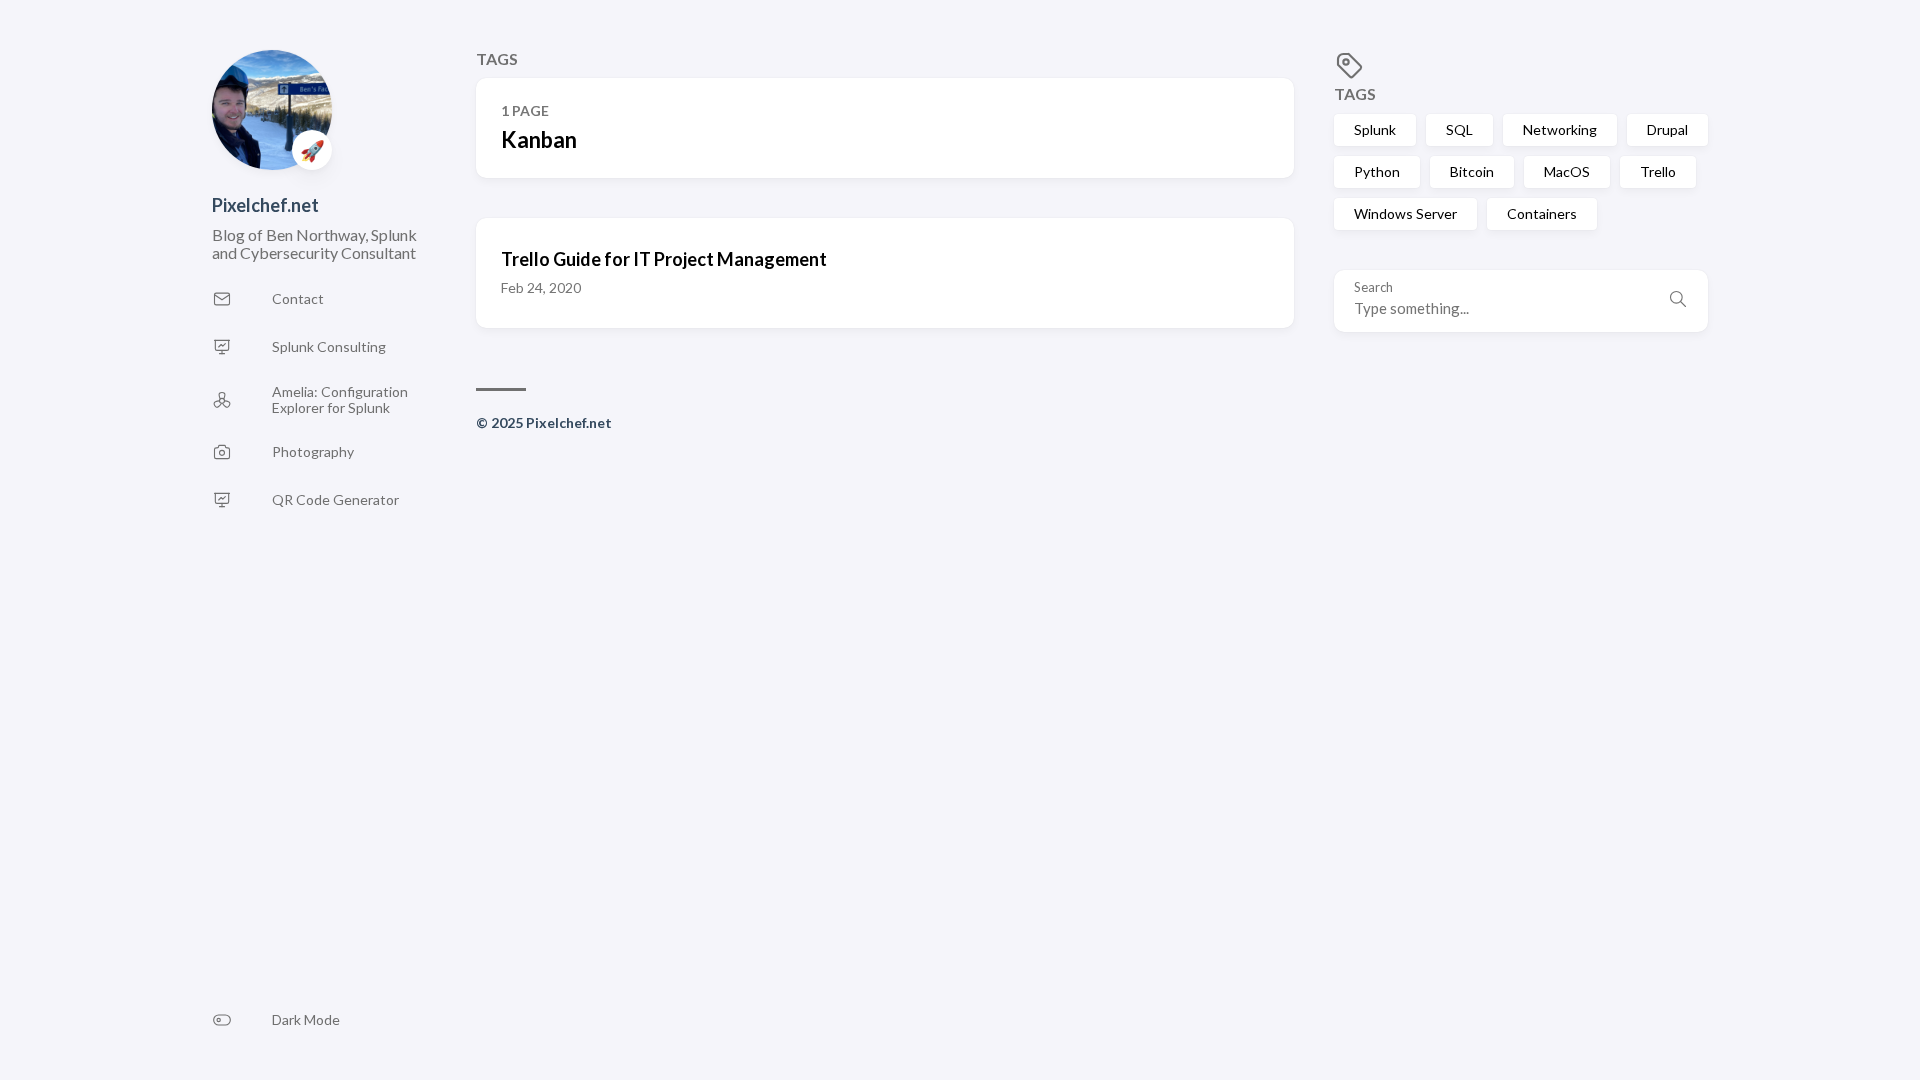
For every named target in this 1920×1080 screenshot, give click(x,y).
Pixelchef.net (265, 205)
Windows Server (1405, 213)
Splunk (1375, 129)
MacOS (1567, 171)
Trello (1658, 171)
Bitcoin (1472, 171)
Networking (1560, 129)
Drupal (1667, 129)
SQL (1459, 129)
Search (1373, 287)
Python (1377, 171)
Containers (1542, 213)
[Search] (1678, 301)
